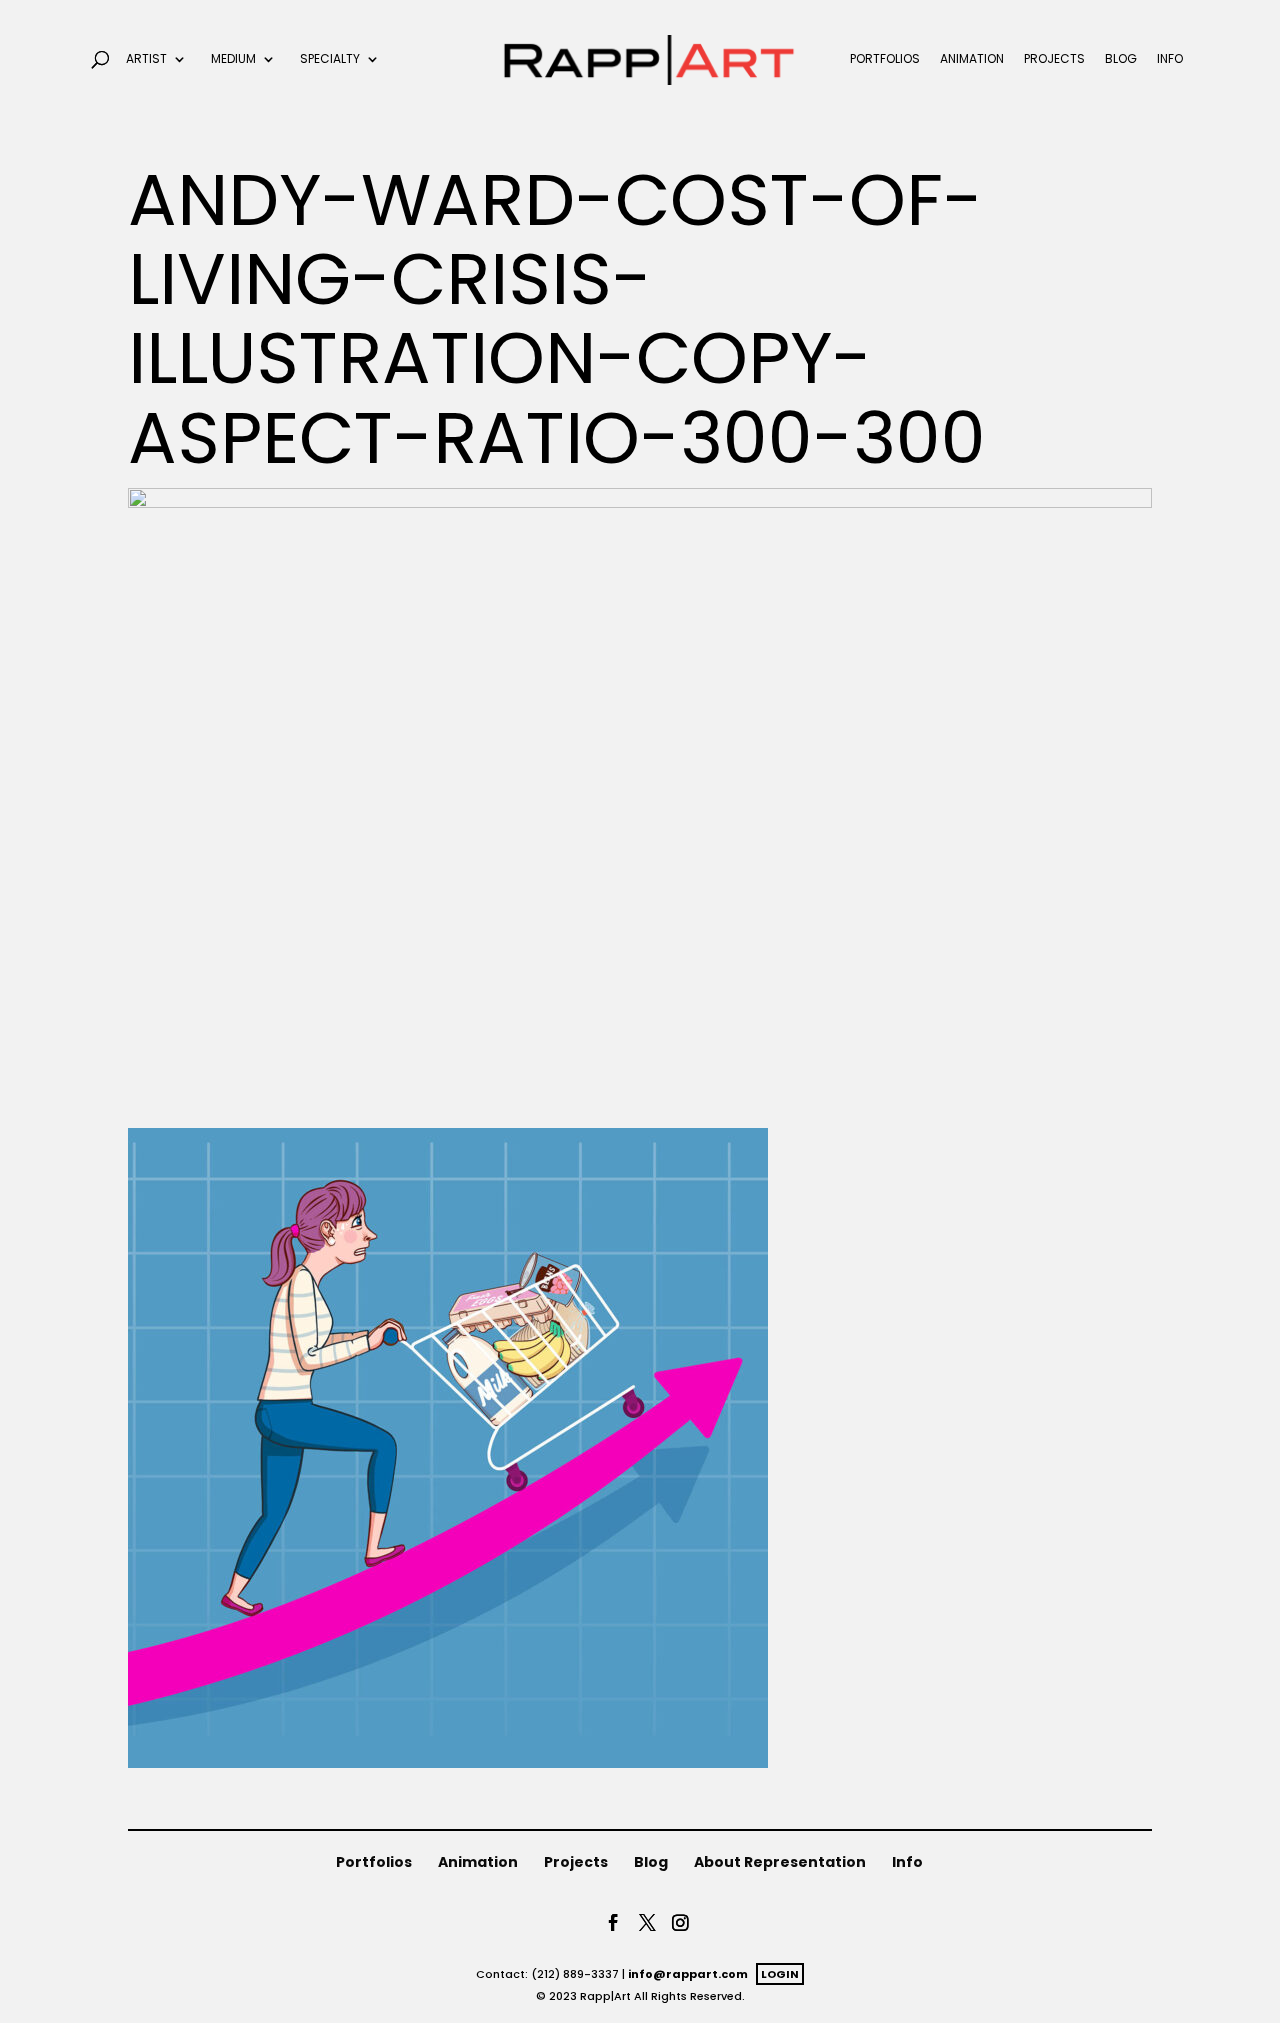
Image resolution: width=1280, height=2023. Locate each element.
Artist (146, 59)
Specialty (330, 59)
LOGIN (780, 1974)
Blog (1121, 59)
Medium (233, 59)
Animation (972, 59)
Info (1170, 59)
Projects (1054, 59)
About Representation (780, 1862)
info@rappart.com (688, 1974)
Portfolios (885, 59)
